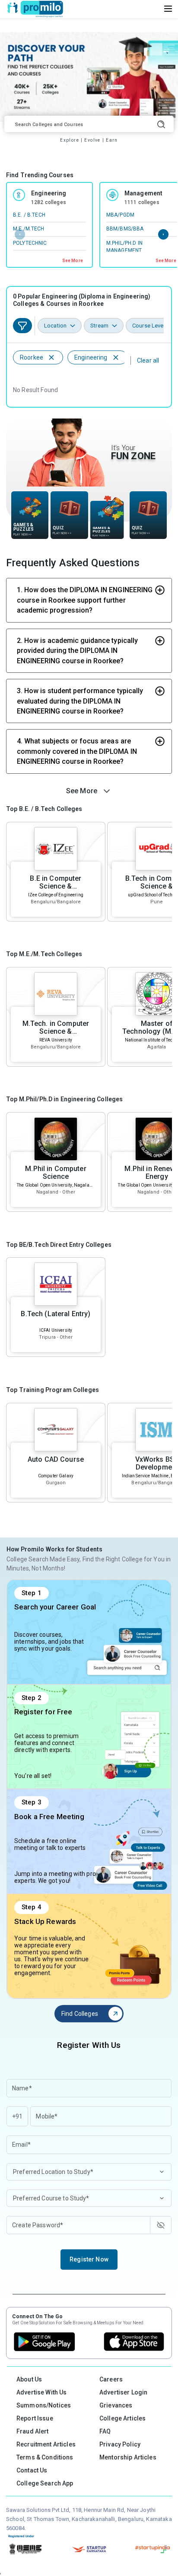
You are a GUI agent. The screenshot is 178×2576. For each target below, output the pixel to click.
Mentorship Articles (128, 2457)
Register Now (89, 2259)
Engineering (49, 193)
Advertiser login (123, 2392)
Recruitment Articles (46, 2444)
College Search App (45, 2483)
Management (143, 193)
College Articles (122, 2418)
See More (73, 261)
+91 (17, 2116)
